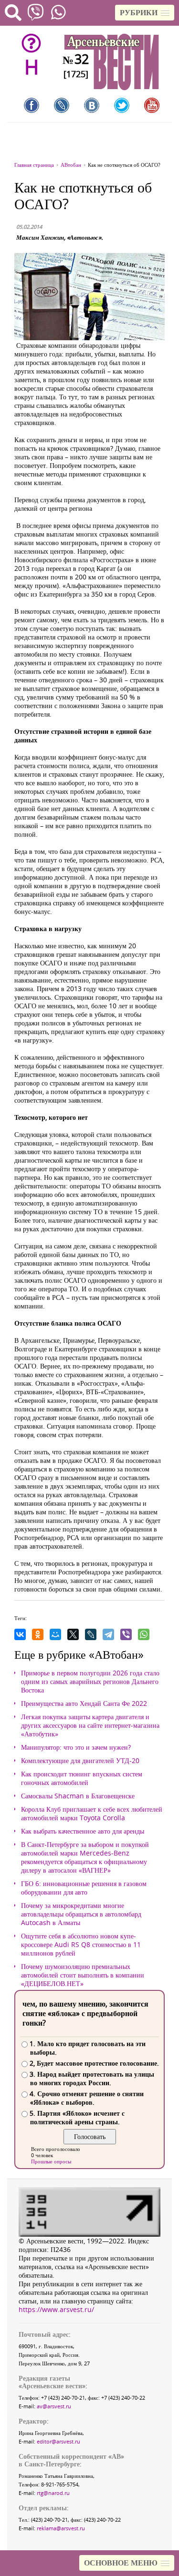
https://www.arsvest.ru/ (56, 2309)
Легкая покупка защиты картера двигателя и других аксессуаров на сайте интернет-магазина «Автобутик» (90, 1725)
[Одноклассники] (38, 1634)
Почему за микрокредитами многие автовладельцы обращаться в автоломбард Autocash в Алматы (81, 1914)
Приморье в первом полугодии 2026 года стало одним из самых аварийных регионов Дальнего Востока (90, 1682)
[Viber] (126, 1634)
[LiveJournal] (91, 1634)
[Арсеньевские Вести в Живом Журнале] (62, 105)
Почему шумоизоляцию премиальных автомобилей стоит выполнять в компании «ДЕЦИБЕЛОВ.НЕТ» (83, 1975)
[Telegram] (108, 1634)
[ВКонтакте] (20, 1634)
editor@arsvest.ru (58, 2441)
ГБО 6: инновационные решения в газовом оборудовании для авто (84, 1888)
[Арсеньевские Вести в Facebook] (32, 105)
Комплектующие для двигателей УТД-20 (80, 1761)
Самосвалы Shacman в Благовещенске (78, 1796)
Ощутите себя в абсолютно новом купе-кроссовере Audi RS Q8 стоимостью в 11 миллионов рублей (81, 1945)
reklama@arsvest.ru (61, 2528)
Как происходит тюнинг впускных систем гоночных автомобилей (82, 1778)
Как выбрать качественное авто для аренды (83, 1831)
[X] (73, 1634)
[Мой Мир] (55, 1634)
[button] (145, 13)
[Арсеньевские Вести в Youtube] (152, 105)
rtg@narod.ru (53, 2493)
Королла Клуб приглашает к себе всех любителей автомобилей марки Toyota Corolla (92, 1814)
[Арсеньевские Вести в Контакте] (92, 105)
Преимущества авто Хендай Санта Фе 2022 (84, 1704)
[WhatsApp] (144, 1634)
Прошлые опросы (51, 2161)
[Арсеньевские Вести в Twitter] (122, 105)
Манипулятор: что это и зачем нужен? (76, 1747)
